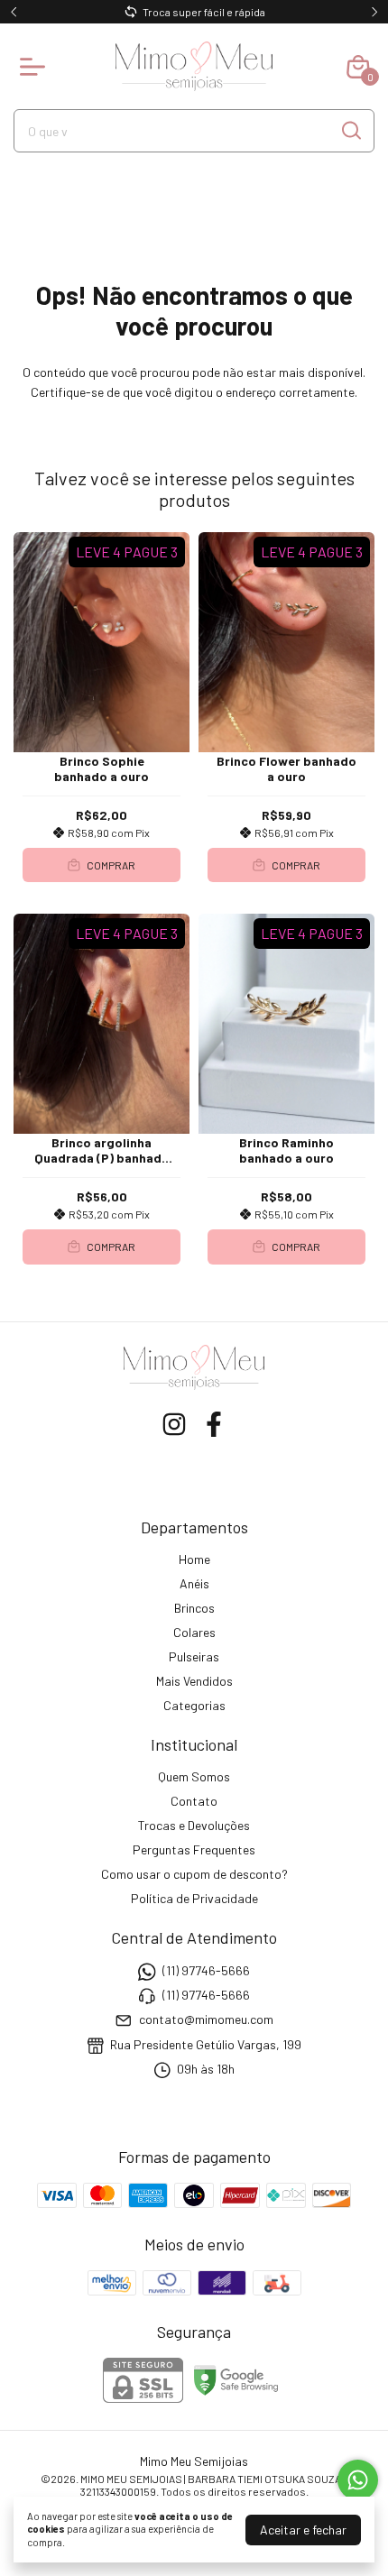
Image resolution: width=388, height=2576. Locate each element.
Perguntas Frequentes (194, 1849)
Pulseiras (194, 1656)
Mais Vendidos (194, 1681)
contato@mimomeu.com (206, 2020)
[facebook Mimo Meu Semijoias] (214, 1424)
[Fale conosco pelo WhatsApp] (358, 2480)
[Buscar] (350, 130)
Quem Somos (194, 1776)
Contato (194, 1801)
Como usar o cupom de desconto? (194, 1874)
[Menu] (36, 67)
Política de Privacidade (194, 1898)
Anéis (194, 1583)
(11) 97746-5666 (206, 1970)
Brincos (194, 1608)
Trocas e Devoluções (194, 1825)
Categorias (194, 1705)
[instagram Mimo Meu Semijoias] (174, 1424)
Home (194, 1559)
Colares (194, 1632)
